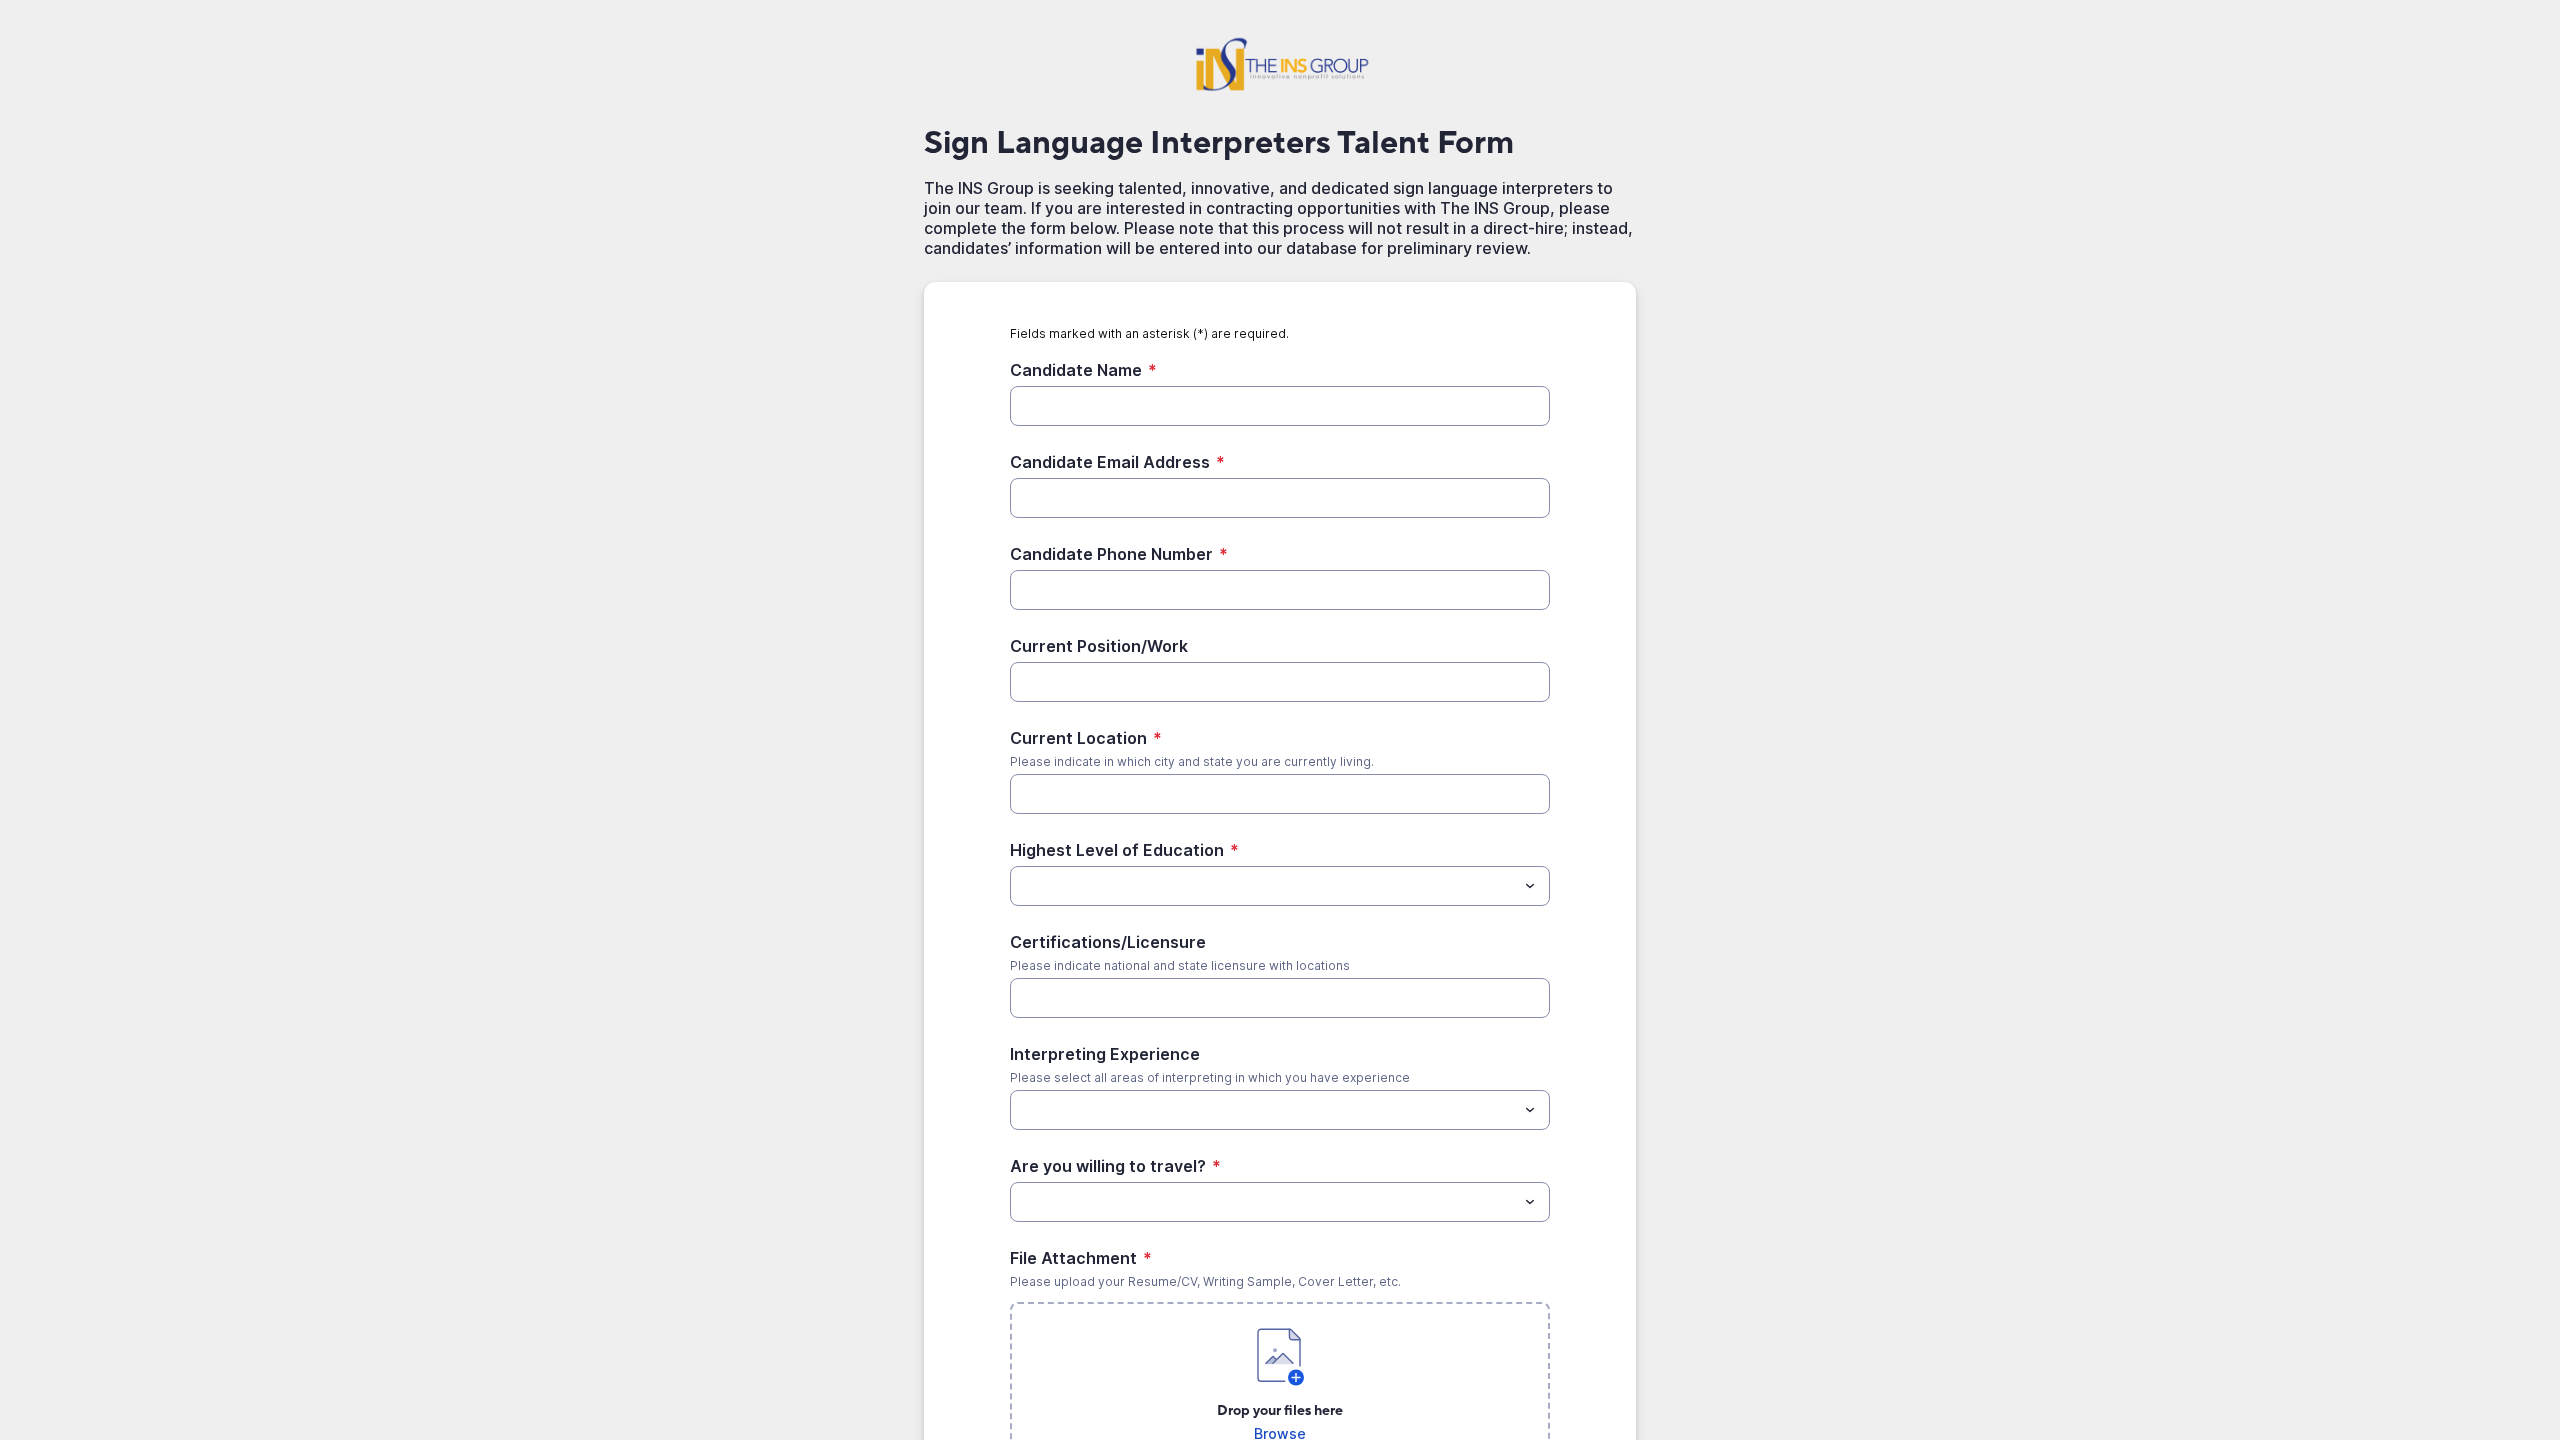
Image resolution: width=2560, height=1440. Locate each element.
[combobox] (1280, 886)
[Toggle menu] (1530, 886)
